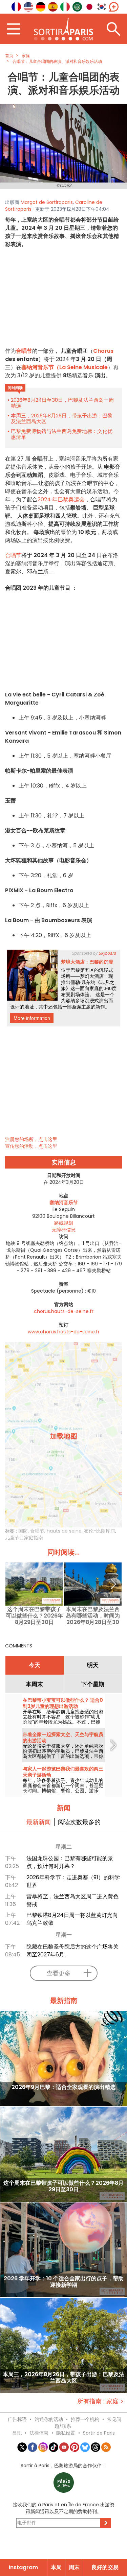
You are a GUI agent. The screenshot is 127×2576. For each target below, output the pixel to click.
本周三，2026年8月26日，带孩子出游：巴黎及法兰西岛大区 (62, 418)
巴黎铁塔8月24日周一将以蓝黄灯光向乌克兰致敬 (72, 1919)
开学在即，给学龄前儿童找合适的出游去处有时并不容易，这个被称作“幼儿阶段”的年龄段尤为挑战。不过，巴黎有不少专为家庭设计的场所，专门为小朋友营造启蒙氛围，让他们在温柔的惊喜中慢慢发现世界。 (63, 1724)
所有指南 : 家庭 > (100, 2401)
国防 (23, 1531)
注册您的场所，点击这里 (31, 1139)
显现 (17, 2433)
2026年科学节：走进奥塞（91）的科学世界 (73, 1881)
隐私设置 (66, 2433)
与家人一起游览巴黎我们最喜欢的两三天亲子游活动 (63, 1772)
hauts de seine (64, 1531)
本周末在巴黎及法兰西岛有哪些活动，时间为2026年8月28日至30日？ (93, 1616)
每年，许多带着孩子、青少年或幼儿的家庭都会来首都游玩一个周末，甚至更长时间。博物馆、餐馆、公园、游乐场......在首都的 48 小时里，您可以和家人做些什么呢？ (63, 1791)
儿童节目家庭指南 (24, 1538)
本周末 (34, 1684)
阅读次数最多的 (79, 1822)
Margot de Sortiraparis (47, 202)
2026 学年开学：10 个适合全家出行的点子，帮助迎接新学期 (64, 2282)
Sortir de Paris (99, 2433)
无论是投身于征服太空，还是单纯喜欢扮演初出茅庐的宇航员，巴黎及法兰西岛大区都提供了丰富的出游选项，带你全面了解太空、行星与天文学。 (63, 1754)
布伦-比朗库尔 (100, 1531)
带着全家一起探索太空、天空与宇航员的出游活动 (63, 1737)
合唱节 (24, 351)
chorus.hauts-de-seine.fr (64, 1311)
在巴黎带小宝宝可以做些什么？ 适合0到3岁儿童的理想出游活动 (63, 1703)
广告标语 (17, 2419)
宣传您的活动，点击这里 (31, 1146)
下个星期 (93, 1684)
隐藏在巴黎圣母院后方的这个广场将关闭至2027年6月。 (72, 1951)
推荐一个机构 (85, 2419)
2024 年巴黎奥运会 (61, 499)
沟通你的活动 (49, 2419)
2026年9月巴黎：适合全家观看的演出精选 (63, 2087)
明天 (93, 1665)
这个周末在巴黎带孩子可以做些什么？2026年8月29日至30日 (34, 1616)
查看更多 (59, 1973)
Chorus (103, 351)
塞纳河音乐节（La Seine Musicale (65, 367)
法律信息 (39, 2433)
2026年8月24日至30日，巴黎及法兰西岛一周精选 (62, 403)
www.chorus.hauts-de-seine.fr (64, 1332)
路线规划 (64, 1223)
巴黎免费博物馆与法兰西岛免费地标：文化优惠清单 (62, 434)
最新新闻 (39, 1822)
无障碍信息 (64, 1230)
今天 (35, 1665)
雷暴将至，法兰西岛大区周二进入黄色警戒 (72, 1900)
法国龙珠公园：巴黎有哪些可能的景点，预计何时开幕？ (70, 1862)
